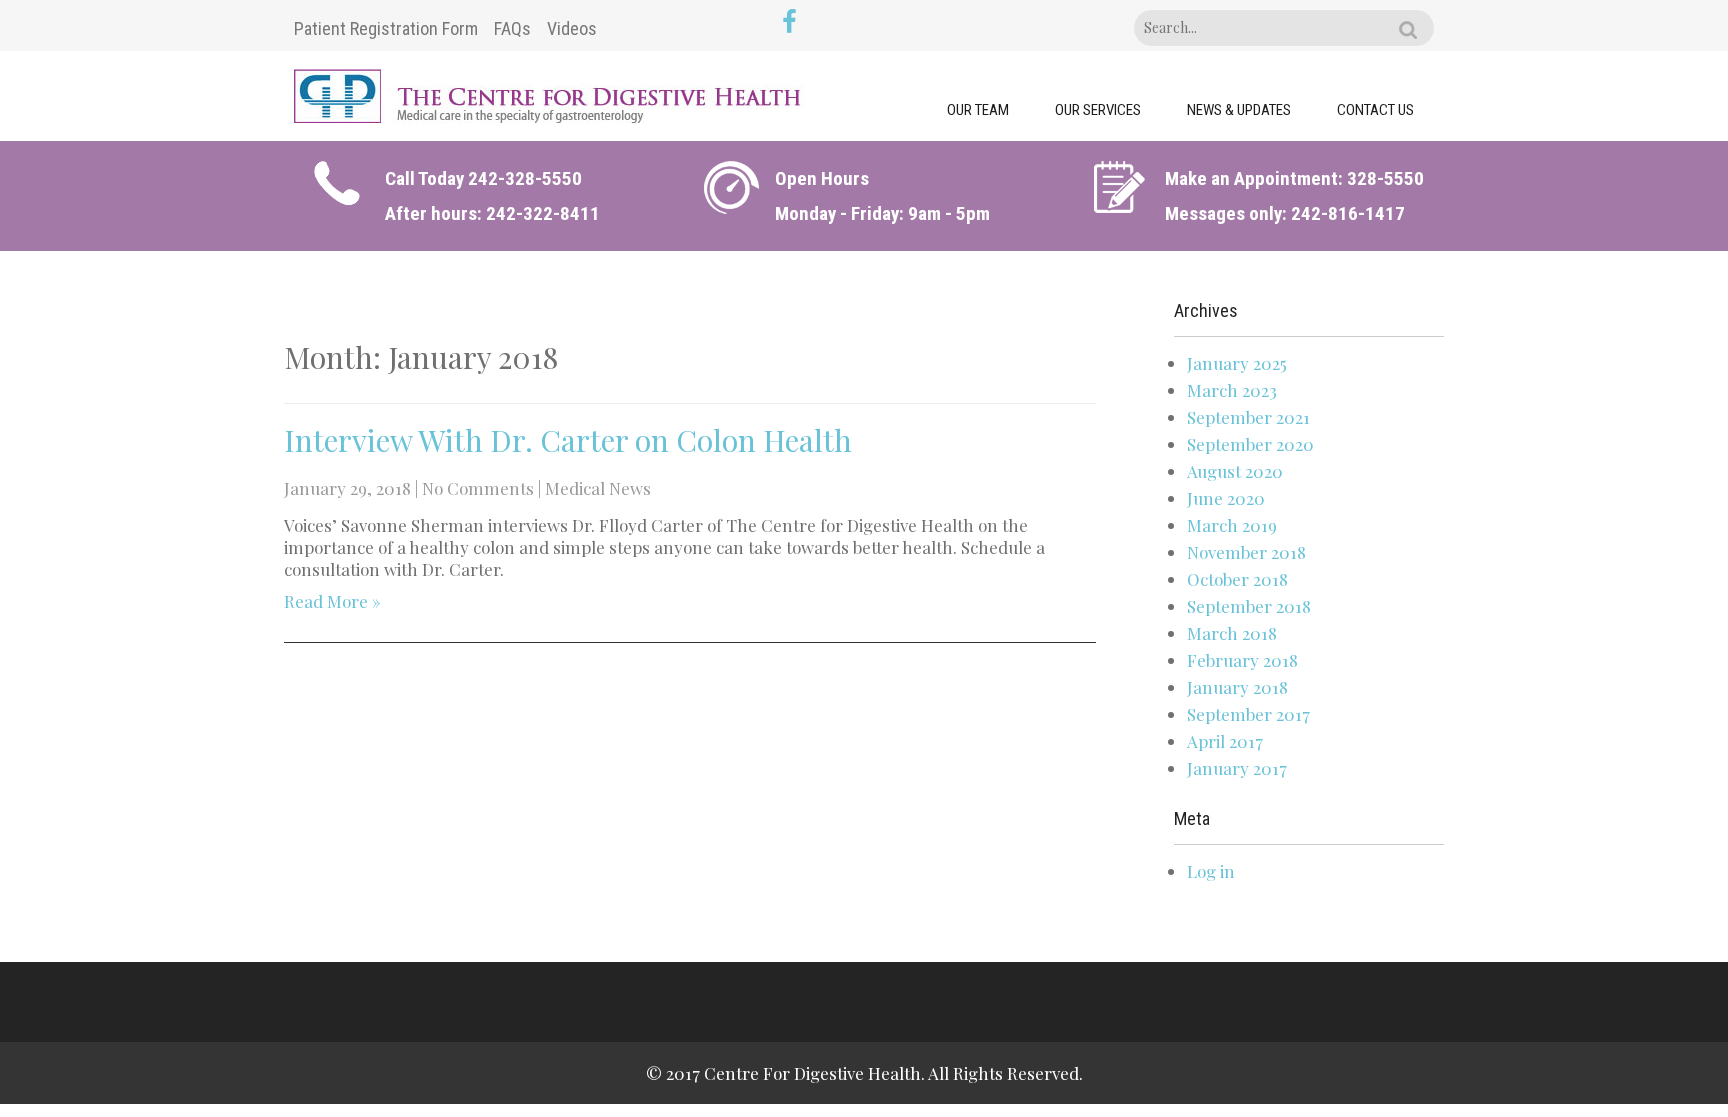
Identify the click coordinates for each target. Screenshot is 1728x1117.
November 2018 (1246, 552)
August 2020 (1235, 471)
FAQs (512, 28)
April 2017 (1225, 741)
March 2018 (1232, 633)
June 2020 (1226, 498)
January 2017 (1237, 768)
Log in (1211, 871)
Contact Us (1375, 110)
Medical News (598, 488)
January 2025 (1237, 363)
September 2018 (1249, 606)
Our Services (1098, 110)
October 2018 (1237, 579)
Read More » (332, 601)
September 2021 (1248, 417)
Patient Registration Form (386, 28)
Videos (572, 28)
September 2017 (1248, 714)
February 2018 (1242, 660)
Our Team (978, 110)
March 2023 (1232, 390)
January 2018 (1237, 687)
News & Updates (1239, 110)
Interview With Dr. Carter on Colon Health (568, 440)
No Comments (478, 488)
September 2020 (1250, 444)
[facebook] (789, 23)
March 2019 (1232, 525)
